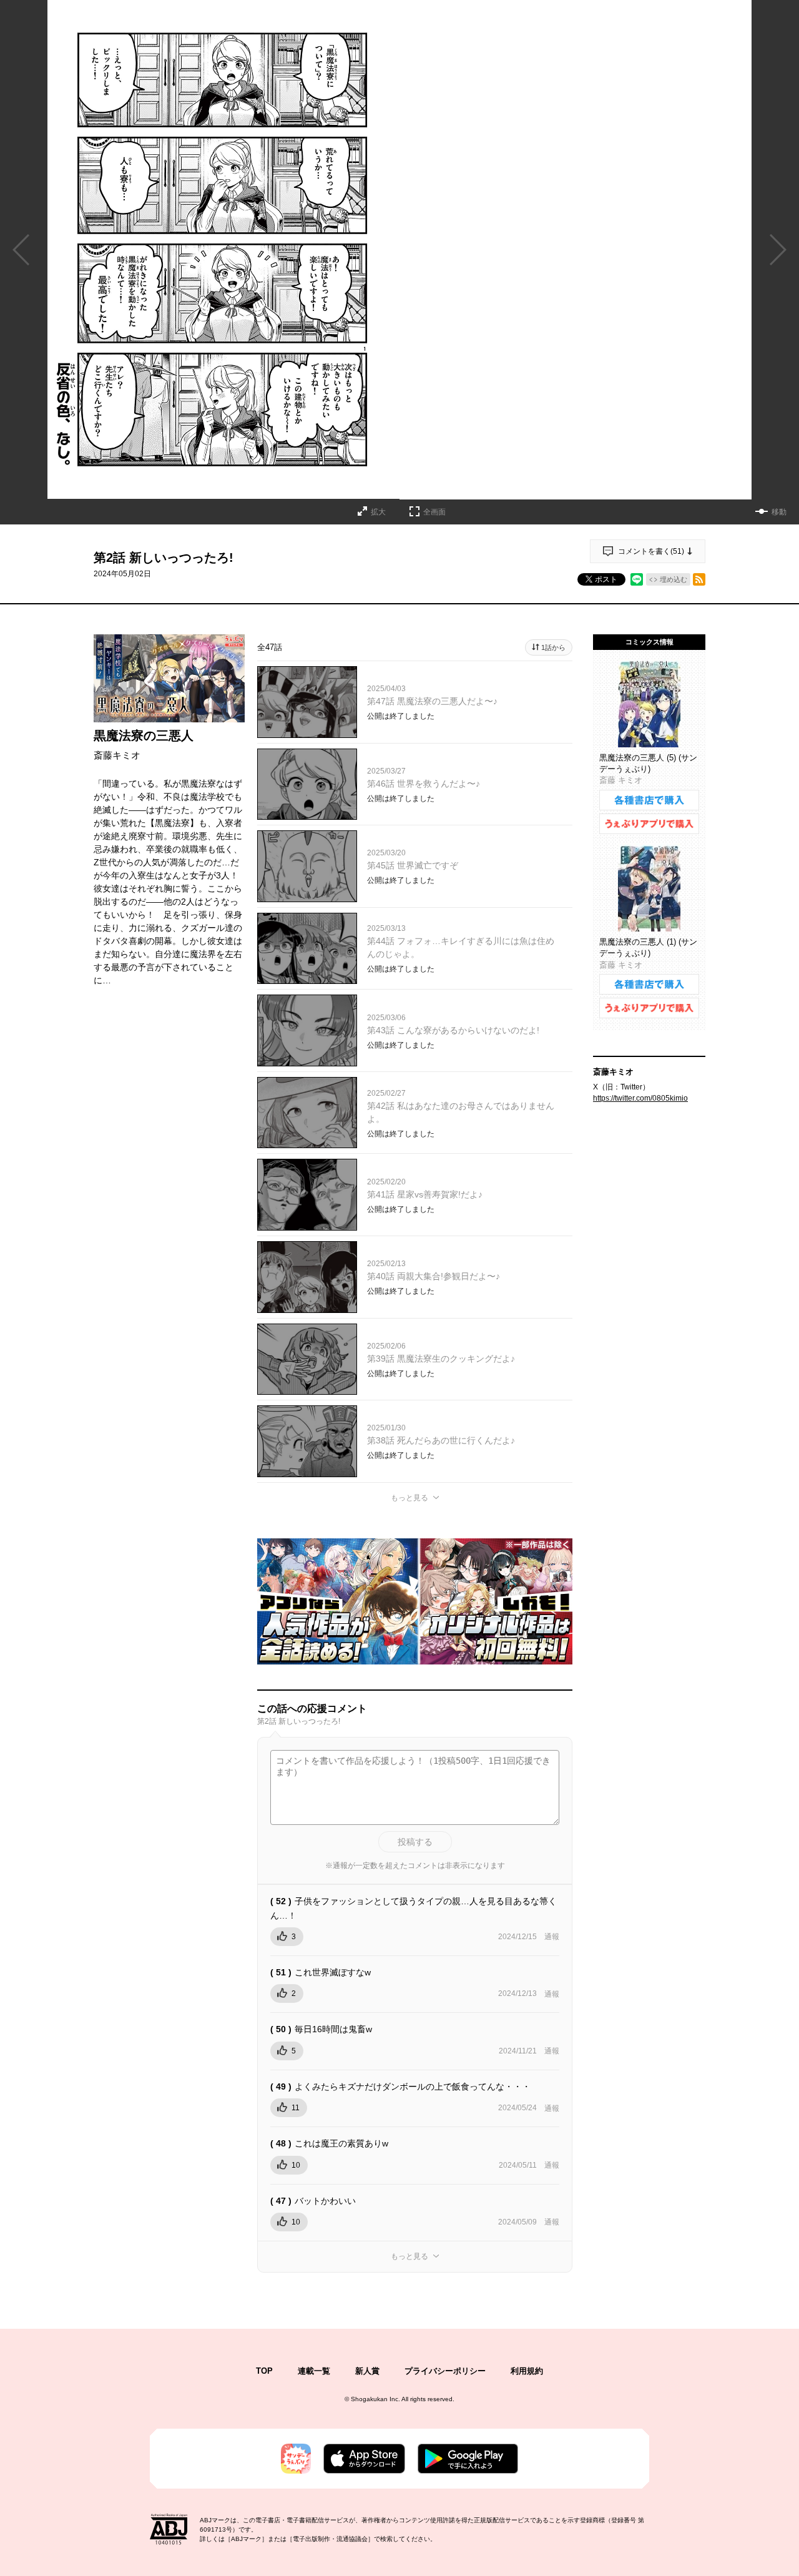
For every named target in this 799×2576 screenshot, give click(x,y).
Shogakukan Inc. (375, 2399)
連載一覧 (314, 2371)
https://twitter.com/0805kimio (640, 1098)
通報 (552, 1937)
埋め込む (674, 579)
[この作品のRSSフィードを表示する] (699, 579)
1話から (553, 647)
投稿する (415, 1842)
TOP (264, 2371)
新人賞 (367, 2371)
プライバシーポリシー (445, 2371)
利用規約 (527, 2371)
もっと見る (409, 1498)
